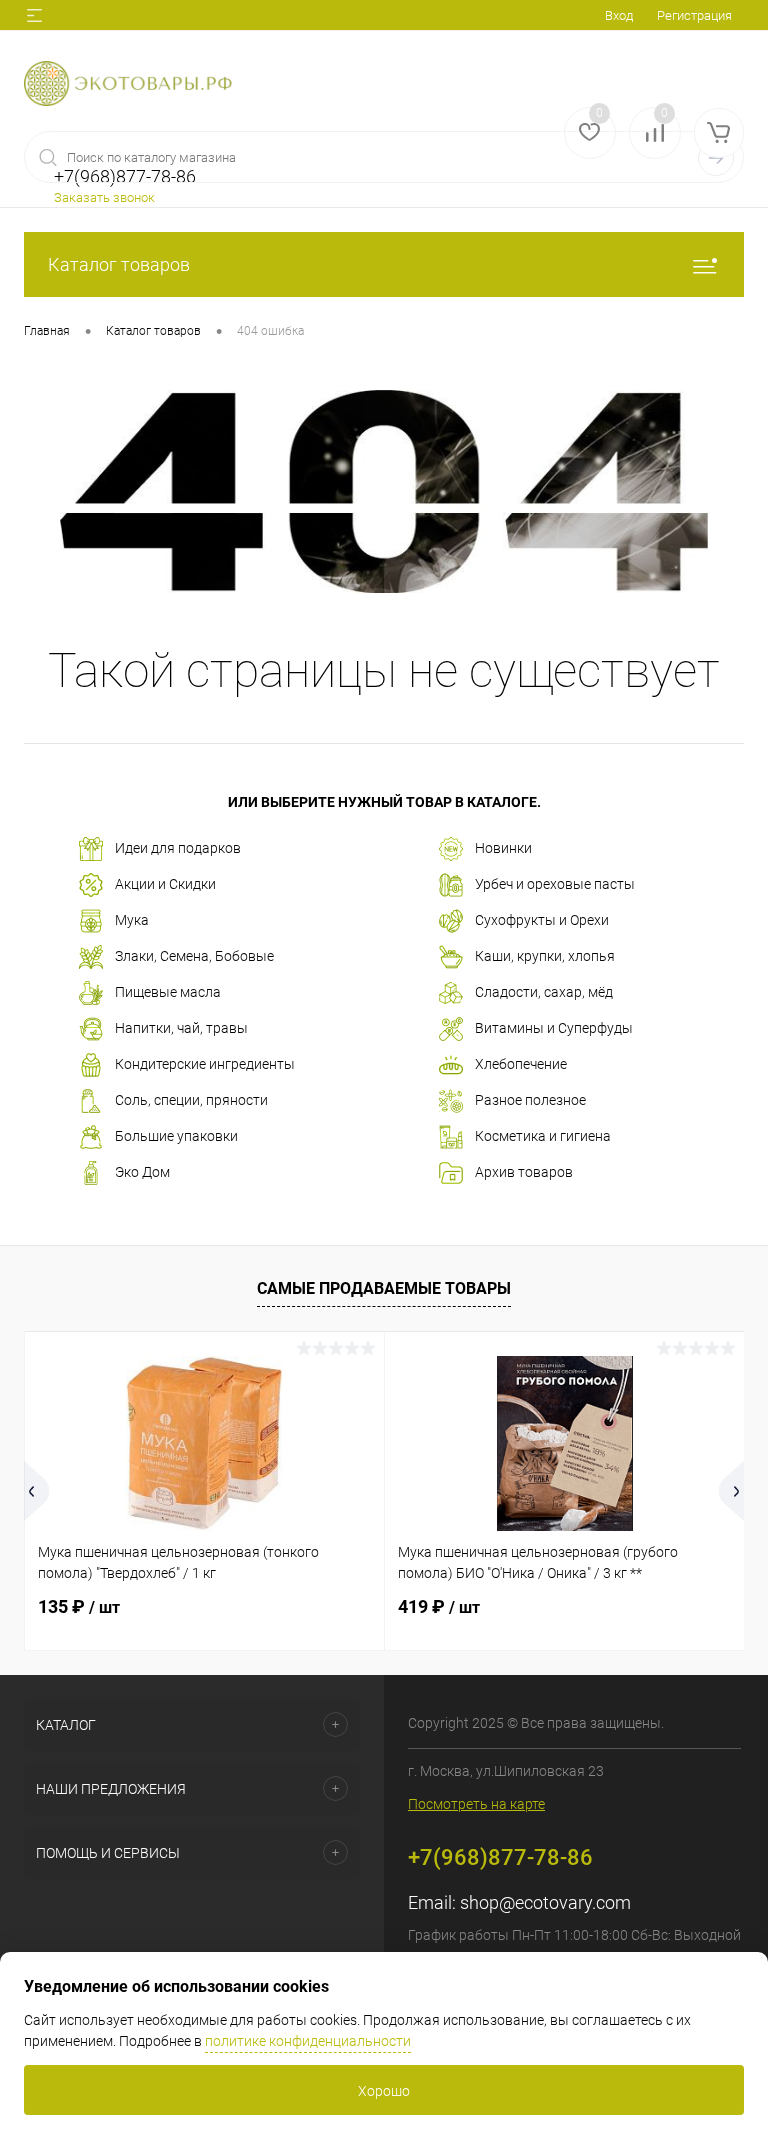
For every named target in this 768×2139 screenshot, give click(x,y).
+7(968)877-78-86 (500, 1857)
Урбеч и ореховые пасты (555, 884)
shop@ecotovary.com (545, 1902)
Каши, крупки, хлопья (545, 956)
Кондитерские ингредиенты (205, 1064)
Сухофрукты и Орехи (542, 920)
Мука (132, 920)
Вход (619, 15)
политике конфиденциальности (308, 2041)
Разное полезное (530, 1100)
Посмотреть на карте (476, 1804)
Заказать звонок (104, 197)
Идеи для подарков (178, 848)
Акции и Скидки (165, 884)
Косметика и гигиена (543, 1136)
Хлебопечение (521, 1064)
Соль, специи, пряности (191, 1100)
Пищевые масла (168, 992)
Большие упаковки (176, 1136)
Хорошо (384, 2091)
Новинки (503, 848)
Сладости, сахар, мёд (544, 992)
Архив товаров (524, 1172)
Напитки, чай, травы (181, 1028)
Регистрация (694, 15)
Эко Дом (142, 1172)
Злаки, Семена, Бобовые (194, 956)
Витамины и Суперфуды (554, 1028)
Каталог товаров (119, 264)
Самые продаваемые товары (384, 1288)
